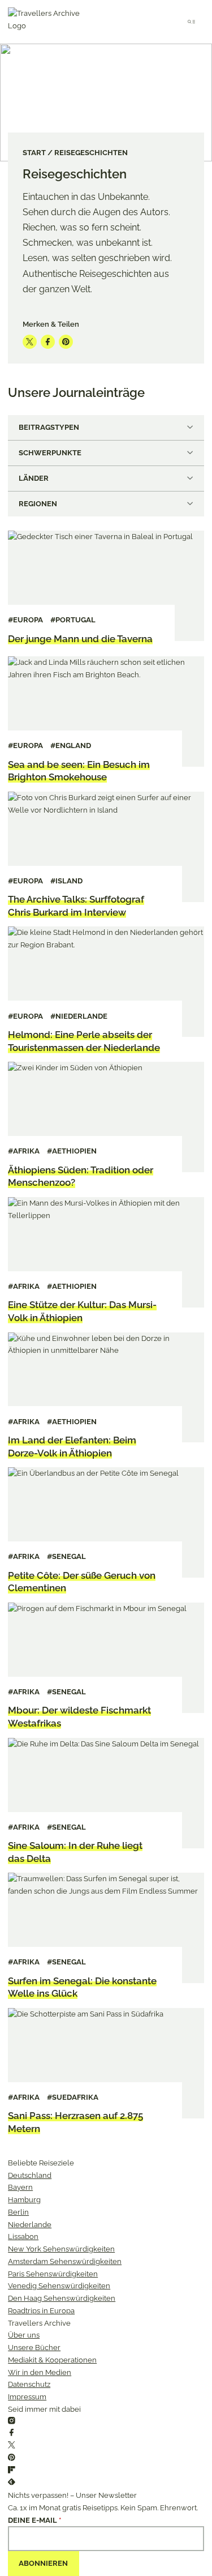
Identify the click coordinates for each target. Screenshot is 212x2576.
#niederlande (79, 1016)
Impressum (27, 2397)
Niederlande (30, 2225)
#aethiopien (72, 1151)
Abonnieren (43, 2563)
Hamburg (24, 2200)
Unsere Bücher (34, 2348)
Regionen (38, 504)
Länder (34, 478)
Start (34, 153)
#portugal (73, 620)
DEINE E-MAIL (34, 2520)
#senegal (66, 1556)
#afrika (24, 1151)
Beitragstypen (49, 427)
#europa (25, 620)
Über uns (24, 2335)
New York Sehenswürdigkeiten (61, 2249)
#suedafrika (73, 2097)
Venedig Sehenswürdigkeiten (59, 2286)
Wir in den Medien (40, 2372)
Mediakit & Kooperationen (52, 2360)
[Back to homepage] (49, 22)
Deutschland (30, 2175)
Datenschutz (29, 2384)
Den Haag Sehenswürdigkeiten (62, 2298)
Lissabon (23, 2237)
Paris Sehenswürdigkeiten (53, 2274)
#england (71, 746)
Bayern (20, 2187)
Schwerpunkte (50, 453)
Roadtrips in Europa (41, 2311)
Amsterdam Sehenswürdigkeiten (65, 2261)
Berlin (18, 2212)
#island (66, 881)
